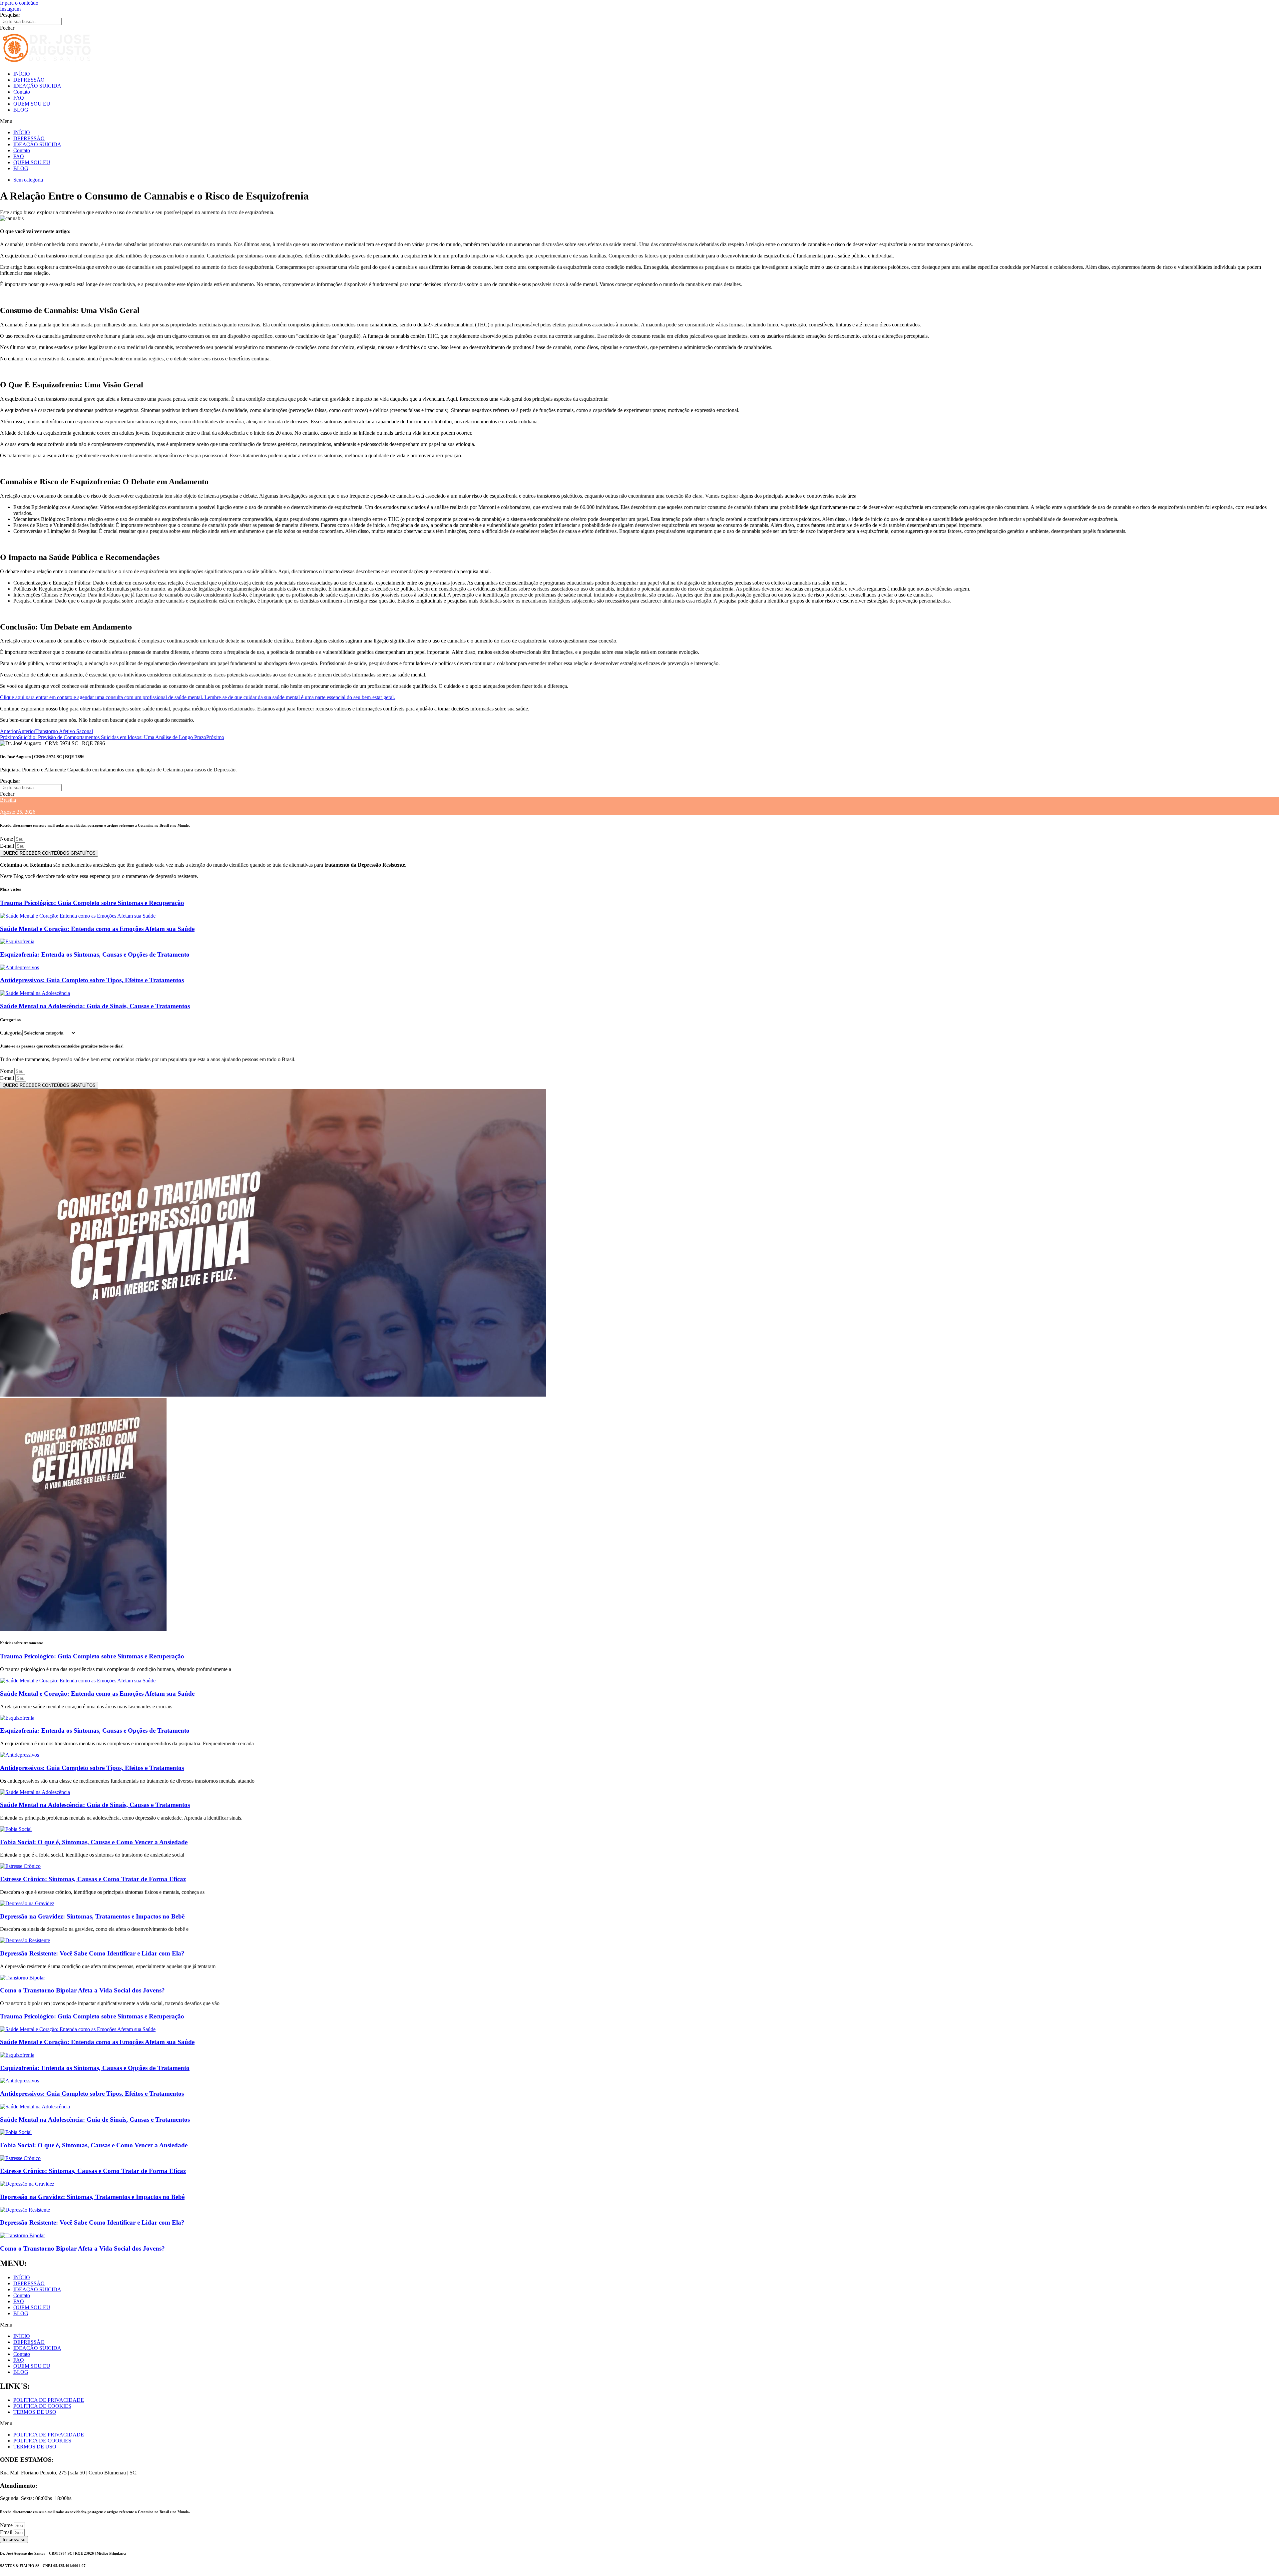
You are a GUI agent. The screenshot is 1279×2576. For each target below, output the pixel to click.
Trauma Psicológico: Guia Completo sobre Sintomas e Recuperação (92, 903)
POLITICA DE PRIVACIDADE (49, 2400)
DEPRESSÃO (29, 80)
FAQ (19, 98)
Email (7, 2532)
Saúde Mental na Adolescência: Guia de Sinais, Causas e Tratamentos (95, 1006)
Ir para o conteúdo (19, 3)
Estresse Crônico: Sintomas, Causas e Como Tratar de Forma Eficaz (93, 1879)
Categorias (11, 1033)
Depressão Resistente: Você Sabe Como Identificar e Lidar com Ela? (92, 1953)
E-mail (8, 846)
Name (7, 2525)
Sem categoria (28, 180)
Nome (7, 839)
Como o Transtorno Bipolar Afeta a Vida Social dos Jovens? (82, 1990)
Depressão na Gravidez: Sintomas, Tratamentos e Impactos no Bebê (92, 1916)
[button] (639, 121)
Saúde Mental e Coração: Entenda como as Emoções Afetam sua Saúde (97, 929)
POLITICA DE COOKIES (42, 2406)
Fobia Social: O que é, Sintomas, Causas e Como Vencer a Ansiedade (94, 1842)
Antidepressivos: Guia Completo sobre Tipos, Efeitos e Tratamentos (92, 980)
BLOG (21, 110)
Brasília (8, 800)
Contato (22, 92)
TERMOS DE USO (35, 2412)
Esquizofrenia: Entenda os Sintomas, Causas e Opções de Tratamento (95, 954)
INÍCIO (22, 74)
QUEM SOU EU (32, 104)
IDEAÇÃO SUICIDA (37, 86)
